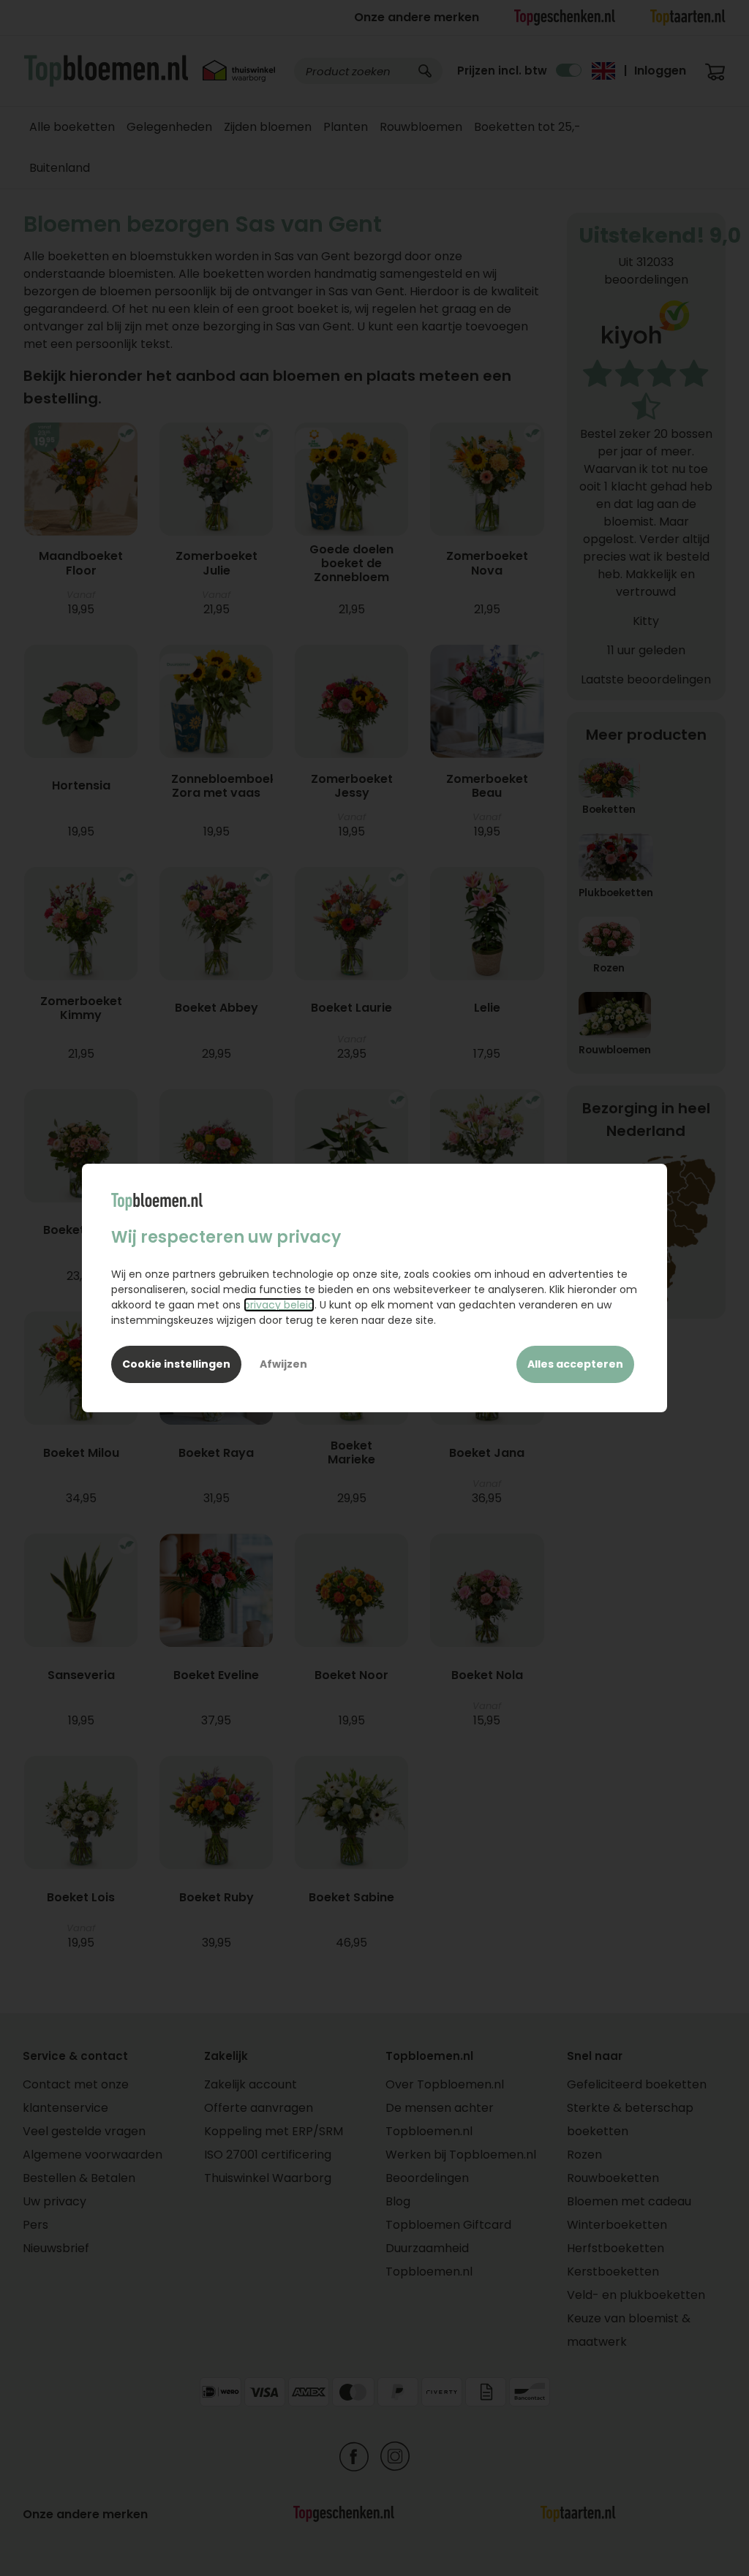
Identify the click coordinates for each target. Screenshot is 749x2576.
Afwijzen (283, 1364)
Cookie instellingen (176, 1364)
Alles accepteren (575, 1364)
